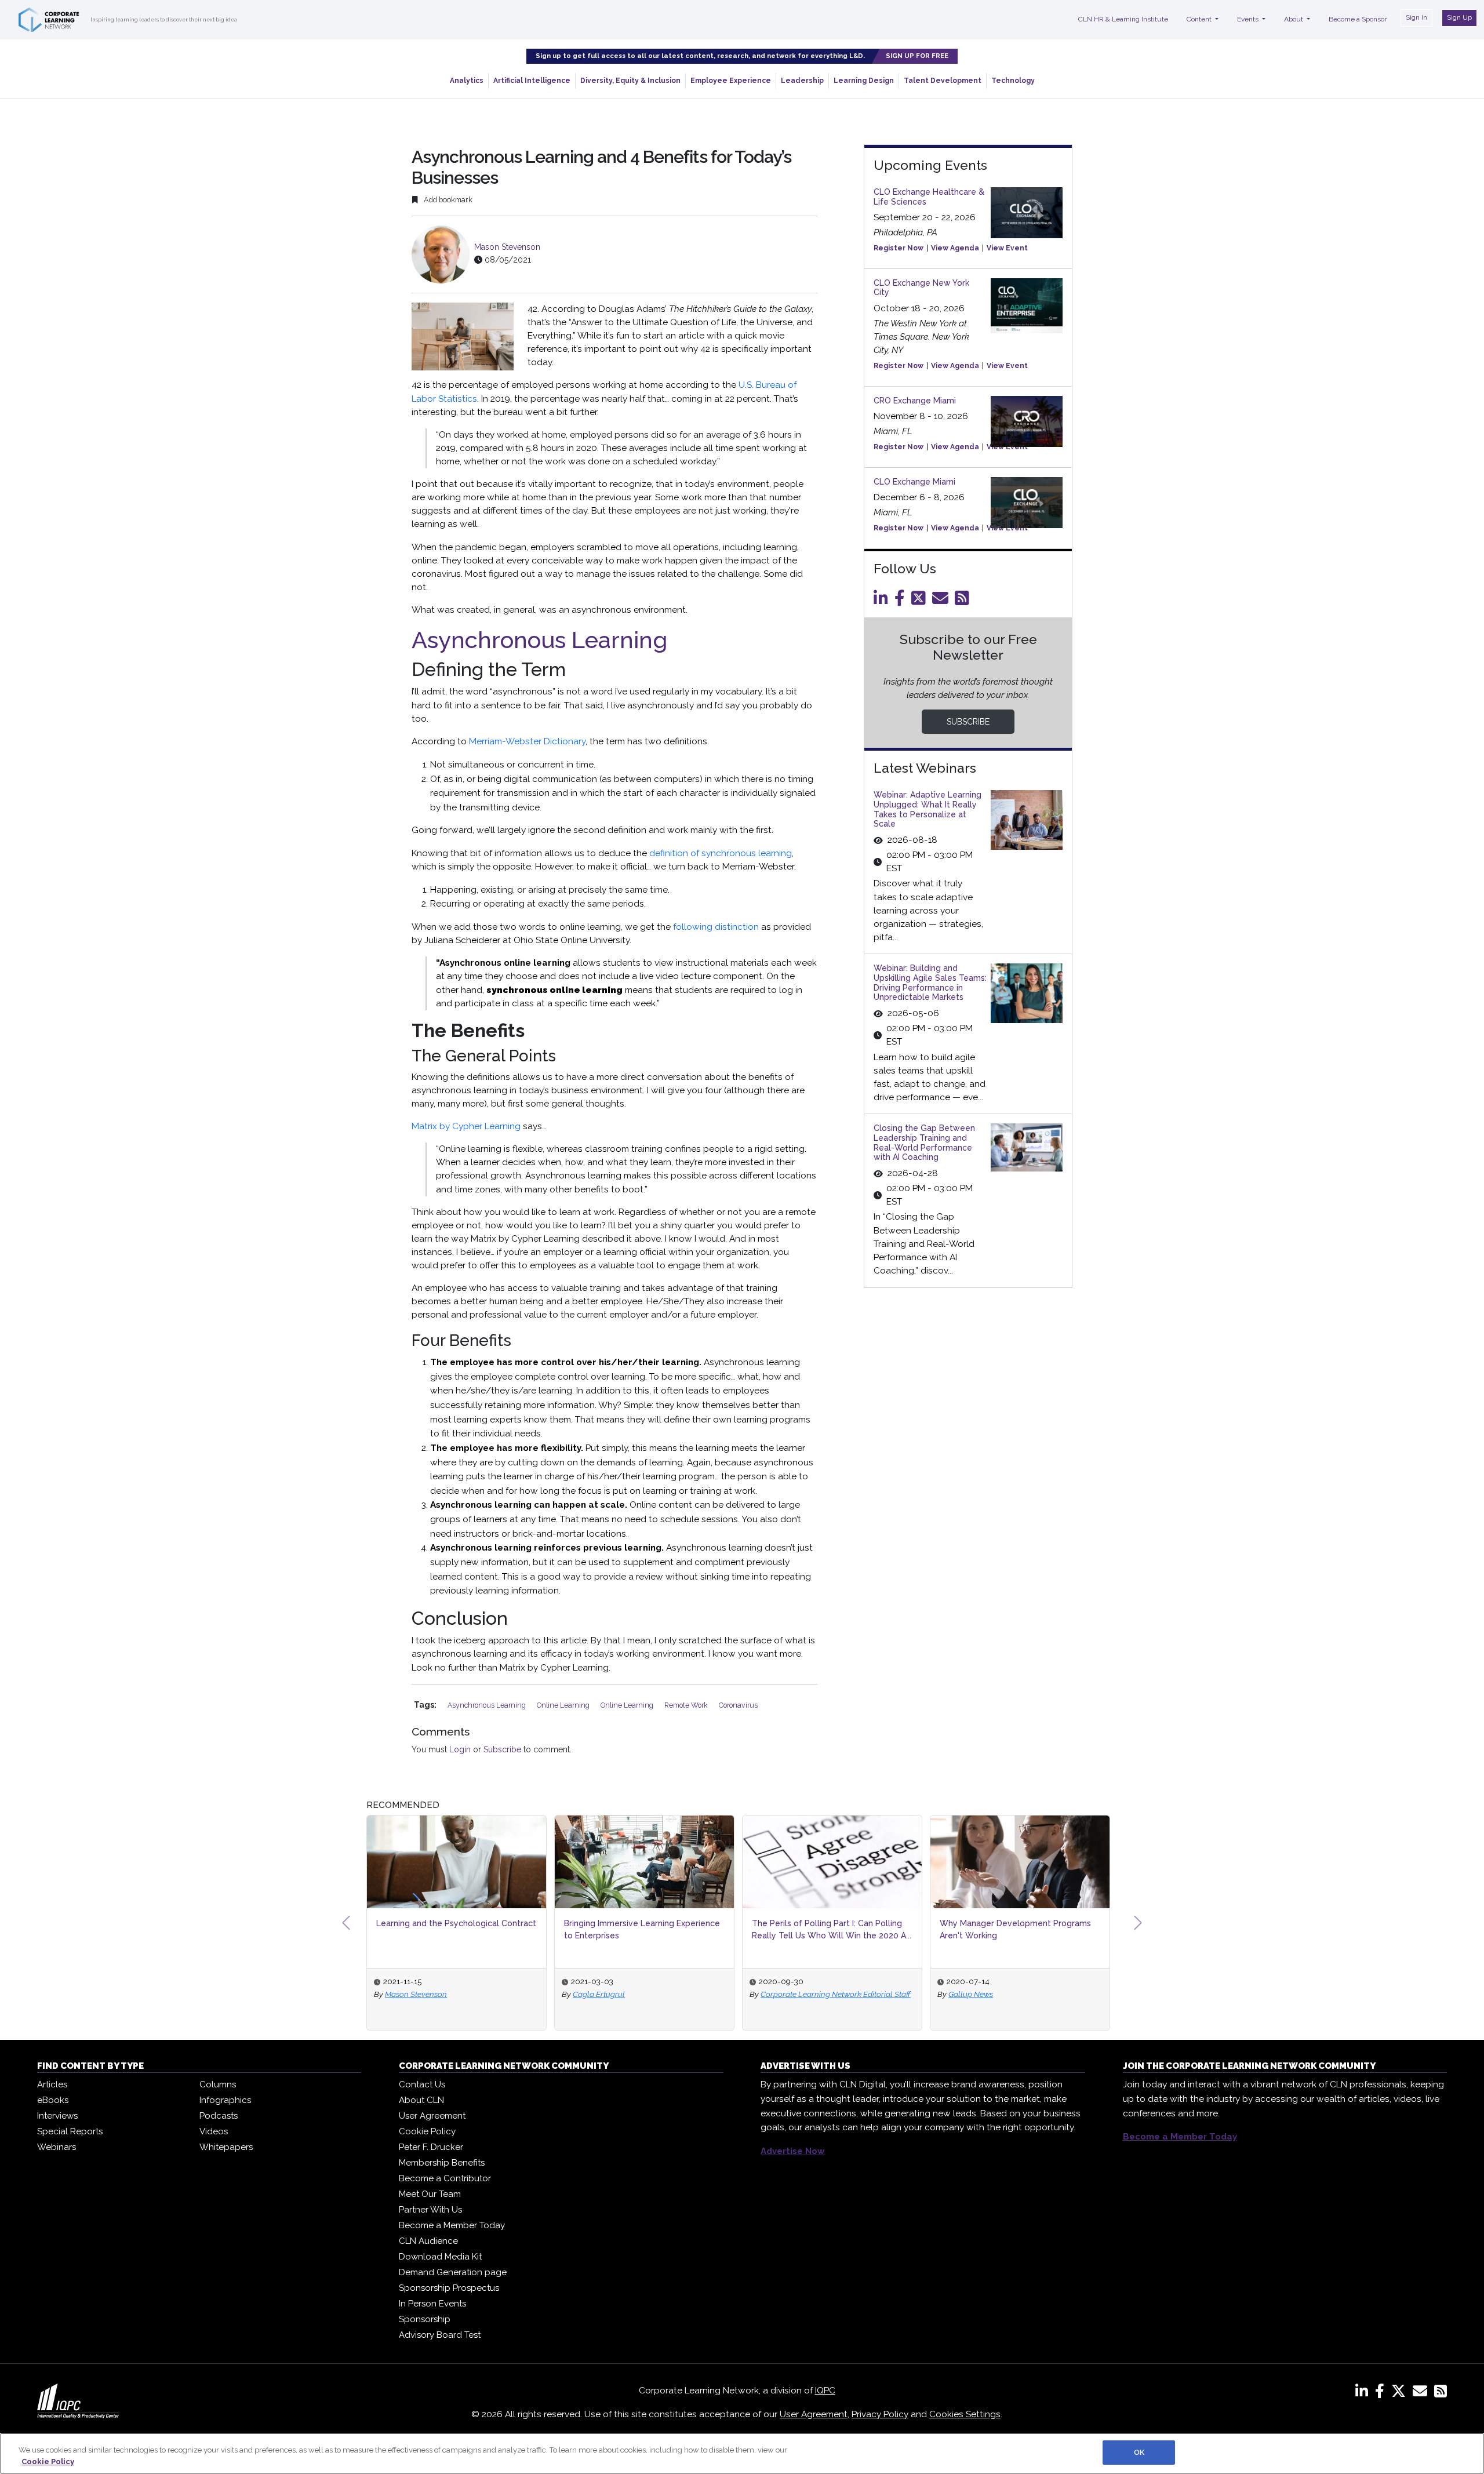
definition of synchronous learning (721, 853)
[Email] (942, 601)
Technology (1013, 81)
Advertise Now (793, 2151)
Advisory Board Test (440, 2335)
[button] (346, 1923)
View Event (1007, 248)
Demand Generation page (453, 2272)
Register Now (899, 248)
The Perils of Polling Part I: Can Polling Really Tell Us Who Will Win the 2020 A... (644, 1929)
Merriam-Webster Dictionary (527, 741)
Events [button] (1249, 19)
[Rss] (964, 601)
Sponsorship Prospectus (449, 2288)
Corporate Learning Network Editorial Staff (648, 1994)
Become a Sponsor (1358, 19)
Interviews (57, 2116)
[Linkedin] (883, 601)
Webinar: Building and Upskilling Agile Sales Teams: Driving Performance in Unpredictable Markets (930, 983)
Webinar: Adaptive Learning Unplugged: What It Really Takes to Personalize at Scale (927, 809)
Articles (52, 2084)
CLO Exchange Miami (914, 482)
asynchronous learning (488, 1705)
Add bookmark (447, 200)
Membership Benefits (442, 2163)
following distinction (716, 927)
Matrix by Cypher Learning (466, 1126)
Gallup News (783, 1994)
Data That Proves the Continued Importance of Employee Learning (1007, 1929)
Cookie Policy (427, 2131)
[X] (1401, 2393)
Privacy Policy (880, 2414)
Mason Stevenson (507, 247)
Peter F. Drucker (431, 2147)
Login (460, 1749)
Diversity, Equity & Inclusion (630, 81)
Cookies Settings (965, 2414)
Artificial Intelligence (532, 81)
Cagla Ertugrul (411, 1994)
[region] (742, 2453)
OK (1139, 2452)
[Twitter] (921, 601)
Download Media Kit (440, 2257)
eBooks (53, 2100)
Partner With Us (430, 2210)
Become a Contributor (445, 2178)
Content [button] (1200, 19)
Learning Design (864, 81)
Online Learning (564, 1705)
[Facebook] (902, 601)
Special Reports (70, 2131)
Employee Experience (731, 81)
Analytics (467, 81)
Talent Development (943, 81)
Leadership (802, 81)
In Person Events (432, 2304)
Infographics (225, 2100)
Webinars (57, 2147)
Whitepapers (226, 2147)
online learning (628, 1705)
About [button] (1294, 19)
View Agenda (955, 248)
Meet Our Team (430, 2194)
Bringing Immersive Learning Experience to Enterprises (454, 1929)
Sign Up (1459, 17)
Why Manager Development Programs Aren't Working (828, 1929)
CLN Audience (428, 2241)
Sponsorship (425, 2319)
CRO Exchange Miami (915, 401)
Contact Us (422, 2084)
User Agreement (432, 2116)
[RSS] (1441, 2393)
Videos (214, 2131)
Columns (218, 2084)
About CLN (421, 2100)
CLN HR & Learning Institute (1123, 19)
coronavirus (738, 1705)
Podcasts (219, 2116)
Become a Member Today (452, 2225)
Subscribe (502, 1749)
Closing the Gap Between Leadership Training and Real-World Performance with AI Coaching (924, 1143)
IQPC (825, 2391)
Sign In (1416, 17)
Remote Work (687, 1705)
